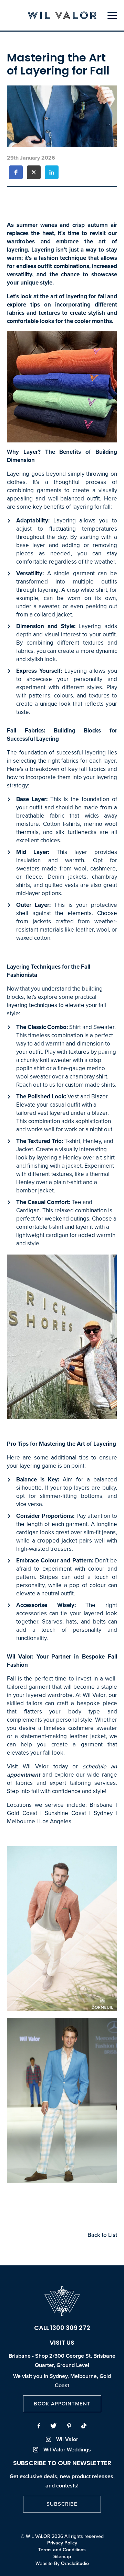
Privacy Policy (62, 2543)
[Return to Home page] (62, 16)
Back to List (102, 2235)
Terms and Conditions (62, 2550)
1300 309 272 (70, 2329)
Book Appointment (62, 2404)
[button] (16, 172)
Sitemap (62, 2557)
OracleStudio (75, 2563)
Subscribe (62, 2504)
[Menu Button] (112, 15)
